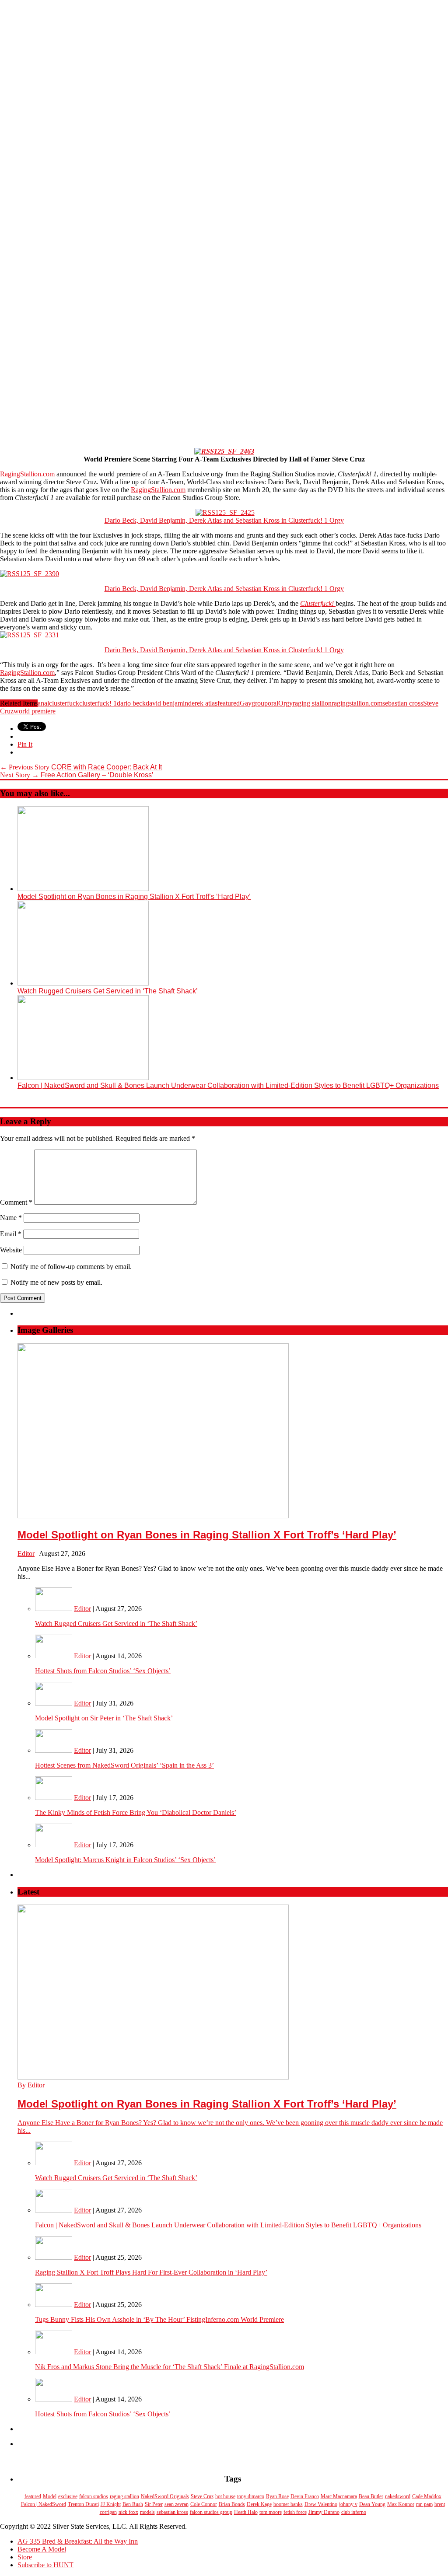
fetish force (295, 2512)
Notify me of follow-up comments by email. (71, 1267)
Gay (246, 703)
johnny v (348, 2504)
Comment (16, 1202)
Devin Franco (305, 2496)
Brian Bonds (232, 2504)
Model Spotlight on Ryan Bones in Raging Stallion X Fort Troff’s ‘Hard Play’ (134, 897)
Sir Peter (154, 2504)
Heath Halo (246, 2512)
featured (229, 703)
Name (11, 1218)
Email (11, 1234)
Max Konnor (401, 2504)
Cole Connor (204, 2504)
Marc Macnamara (339, 2496)
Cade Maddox (427, 2496)
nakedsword (398, 2496)
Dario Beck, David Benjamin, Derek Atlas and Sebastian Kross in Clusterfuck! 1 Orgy (224, 520)
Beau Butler (371, 2496)
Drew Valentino (321, 2504)
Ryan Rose (277, 2496)
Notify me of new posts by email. (56, 1282)
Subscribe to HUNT (45, 2565)
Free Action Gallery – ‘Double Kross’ (97, 775)
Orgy (285, 703)
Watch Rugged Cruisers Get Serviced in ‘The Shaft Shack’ (108, 991)
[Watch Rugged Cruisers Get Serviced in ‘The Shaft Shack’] (83, 983)
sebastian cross (403, 703)
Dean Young (372, 2504)
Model (50, 2496)
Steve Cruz (202, 2496)
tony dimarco (251, 2496)
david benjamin (167, 703)
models (147, 2512)
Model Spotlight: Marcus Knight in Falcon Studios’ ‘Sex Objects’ (125, 1860)
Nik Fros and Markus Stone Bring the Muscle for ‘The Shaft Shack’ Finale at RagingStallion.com (170, 2367)
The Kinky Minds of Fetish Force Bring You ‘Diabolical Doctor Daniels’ (136, 1812)
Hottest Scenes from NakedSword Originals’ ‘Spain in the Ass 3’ (124, 1765)
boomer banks (288, 2504)
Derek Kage (259, 2504)
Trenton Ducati (83, 2504)
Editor (26, 1554)
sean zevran (177, 2504)
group (260, 703)
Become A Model (42, 2549)
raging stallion (312, 703)
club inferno (354, 2512)
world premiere (35, 711)
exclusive (68, 2496)
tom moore (271, 2512)
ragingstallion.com (357, 703)
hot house (225, 2496)
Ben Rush (133, 2504)
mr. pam (424, 2504)
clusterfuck (64, 703)
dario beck (131, 703)
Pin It (25, 744)
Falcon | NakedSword (44, 2504)
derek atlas (203, 703)
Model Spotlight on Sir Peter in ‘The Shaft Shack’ (104, 1718)
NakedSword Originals (165, 2496)
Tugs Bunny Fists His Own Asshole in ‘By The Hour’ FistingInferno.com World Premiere (159, 2319)
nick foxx (128, 2512)
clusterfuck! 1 (98, 703)
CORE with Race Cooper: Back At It (107, 767)
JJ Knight (111, 2504)
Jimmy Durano (324, 2512)
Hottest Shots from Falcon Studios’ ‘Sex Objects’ (103, 1671)
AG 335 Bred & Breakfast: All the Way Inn (78, 2541)
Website (11, 1250)
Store (25, 2557)
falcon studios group (211, 2512)
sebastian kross (172, 2512)
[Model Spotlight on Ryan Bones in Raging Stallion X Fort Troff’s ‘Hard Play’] (83, 889)
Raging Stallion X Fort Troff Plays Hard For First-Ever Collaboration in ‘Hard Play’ (151, 2272)
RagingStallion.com (27, 474)
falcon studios (94, 2496)
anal (43, 703)
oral (273, 703)
